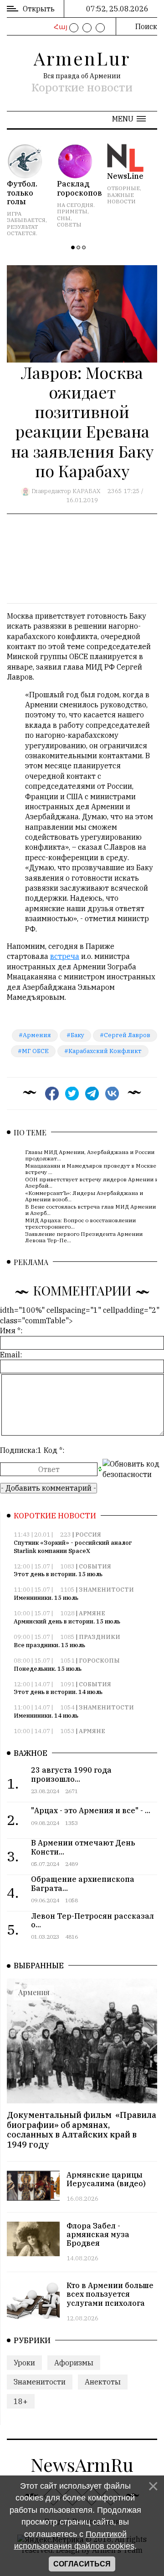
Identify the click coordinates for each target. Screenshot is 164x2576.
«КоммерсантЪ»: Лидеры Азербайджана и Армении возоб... (84, 1196)
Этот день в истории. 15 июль (58, 1574)
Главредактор (51, 491)
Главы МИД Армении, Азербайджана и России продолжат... (90, 1155)
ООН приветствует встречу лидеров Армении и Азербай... (92, 1182)
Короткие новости (82, 87)
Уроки (24, 2363)
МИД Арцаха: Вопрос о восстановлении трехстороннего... (80, 1223)
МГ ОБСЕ (35, 1051)
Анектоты (103, 2382)
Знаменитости (106, 1590)
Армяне (92, 1613)
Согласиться (82, 2564)
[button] (129, 119)
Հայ (59, 27)
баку (77, 1035)
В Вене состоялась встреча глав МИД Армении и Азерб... (90, 1209)
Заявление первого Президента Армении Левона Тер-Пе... (84, 1237)
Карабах (86, 491)
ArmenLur (82, 58)
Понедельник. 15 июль (48, 1669)
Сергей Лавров (127, 1035)
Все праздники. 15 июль (49, 1645)
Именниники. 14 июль (46, 1716)
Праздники (100, 1637)
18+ (21, 2401)
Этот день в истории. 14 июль (58, 1692)
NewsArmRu (82, 2464)
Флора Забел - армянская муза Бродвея (98, 2234)
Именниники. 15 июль (46, 1598)
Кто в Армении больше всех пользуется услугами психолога (110, 2294)
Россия (88, 1535)
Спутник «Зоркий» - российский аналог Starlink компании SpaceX (73, 1547)
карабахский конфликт (105, 1051)
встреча (65, 956)
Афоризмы (74, 2363)
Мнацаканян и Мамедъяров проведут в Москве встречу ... (91, 1168)
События (95, 1566)
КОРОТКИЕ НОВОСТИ (55, 1516)
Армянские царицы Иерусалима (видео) (106, 2179)
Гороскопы (99, 1661)
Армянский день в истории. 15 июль (67, 1621)
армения (37, 1035)
